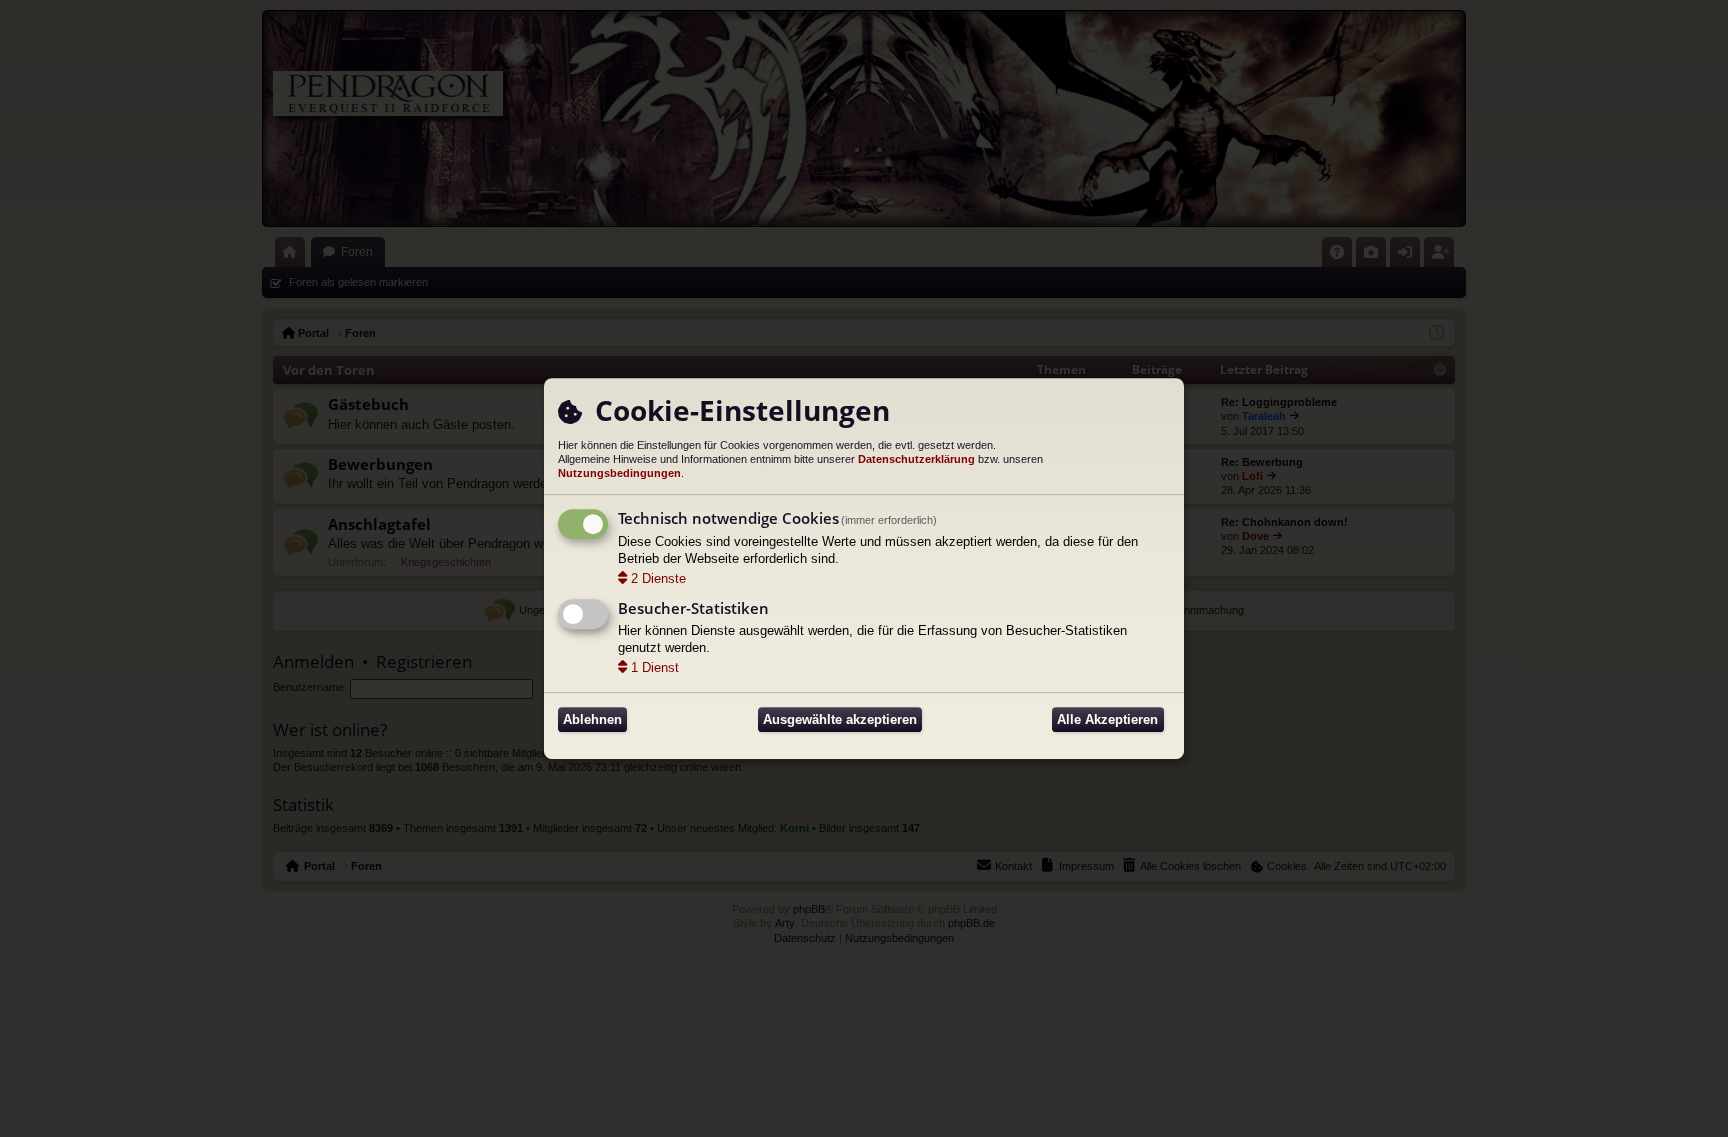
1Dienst (655, 667)
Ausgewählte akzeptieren (840, 719)
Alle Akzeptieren (1107, 719)
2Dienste (658, 578)
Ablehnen (592, 719)
